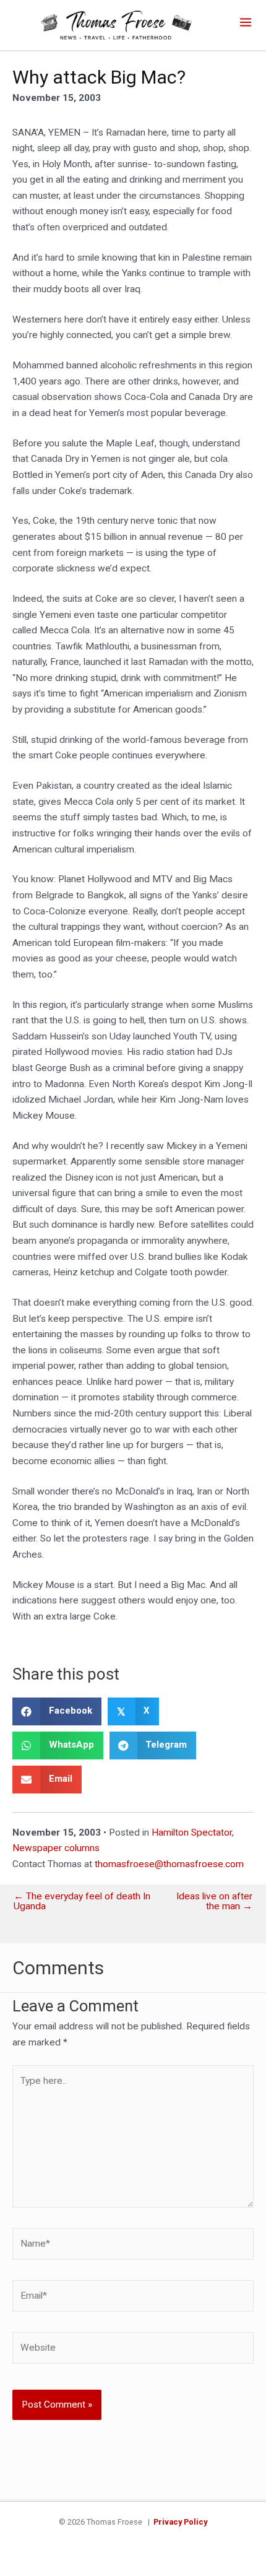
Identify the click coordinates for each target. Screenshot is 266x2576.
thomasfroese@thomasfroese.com (169, 1864)
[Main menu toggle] (246, 22)
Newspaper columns (56, 1848)
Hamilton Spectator (192, 1832)
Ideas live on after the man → (214, 1902)
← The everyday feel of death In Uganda (82, 1902)
